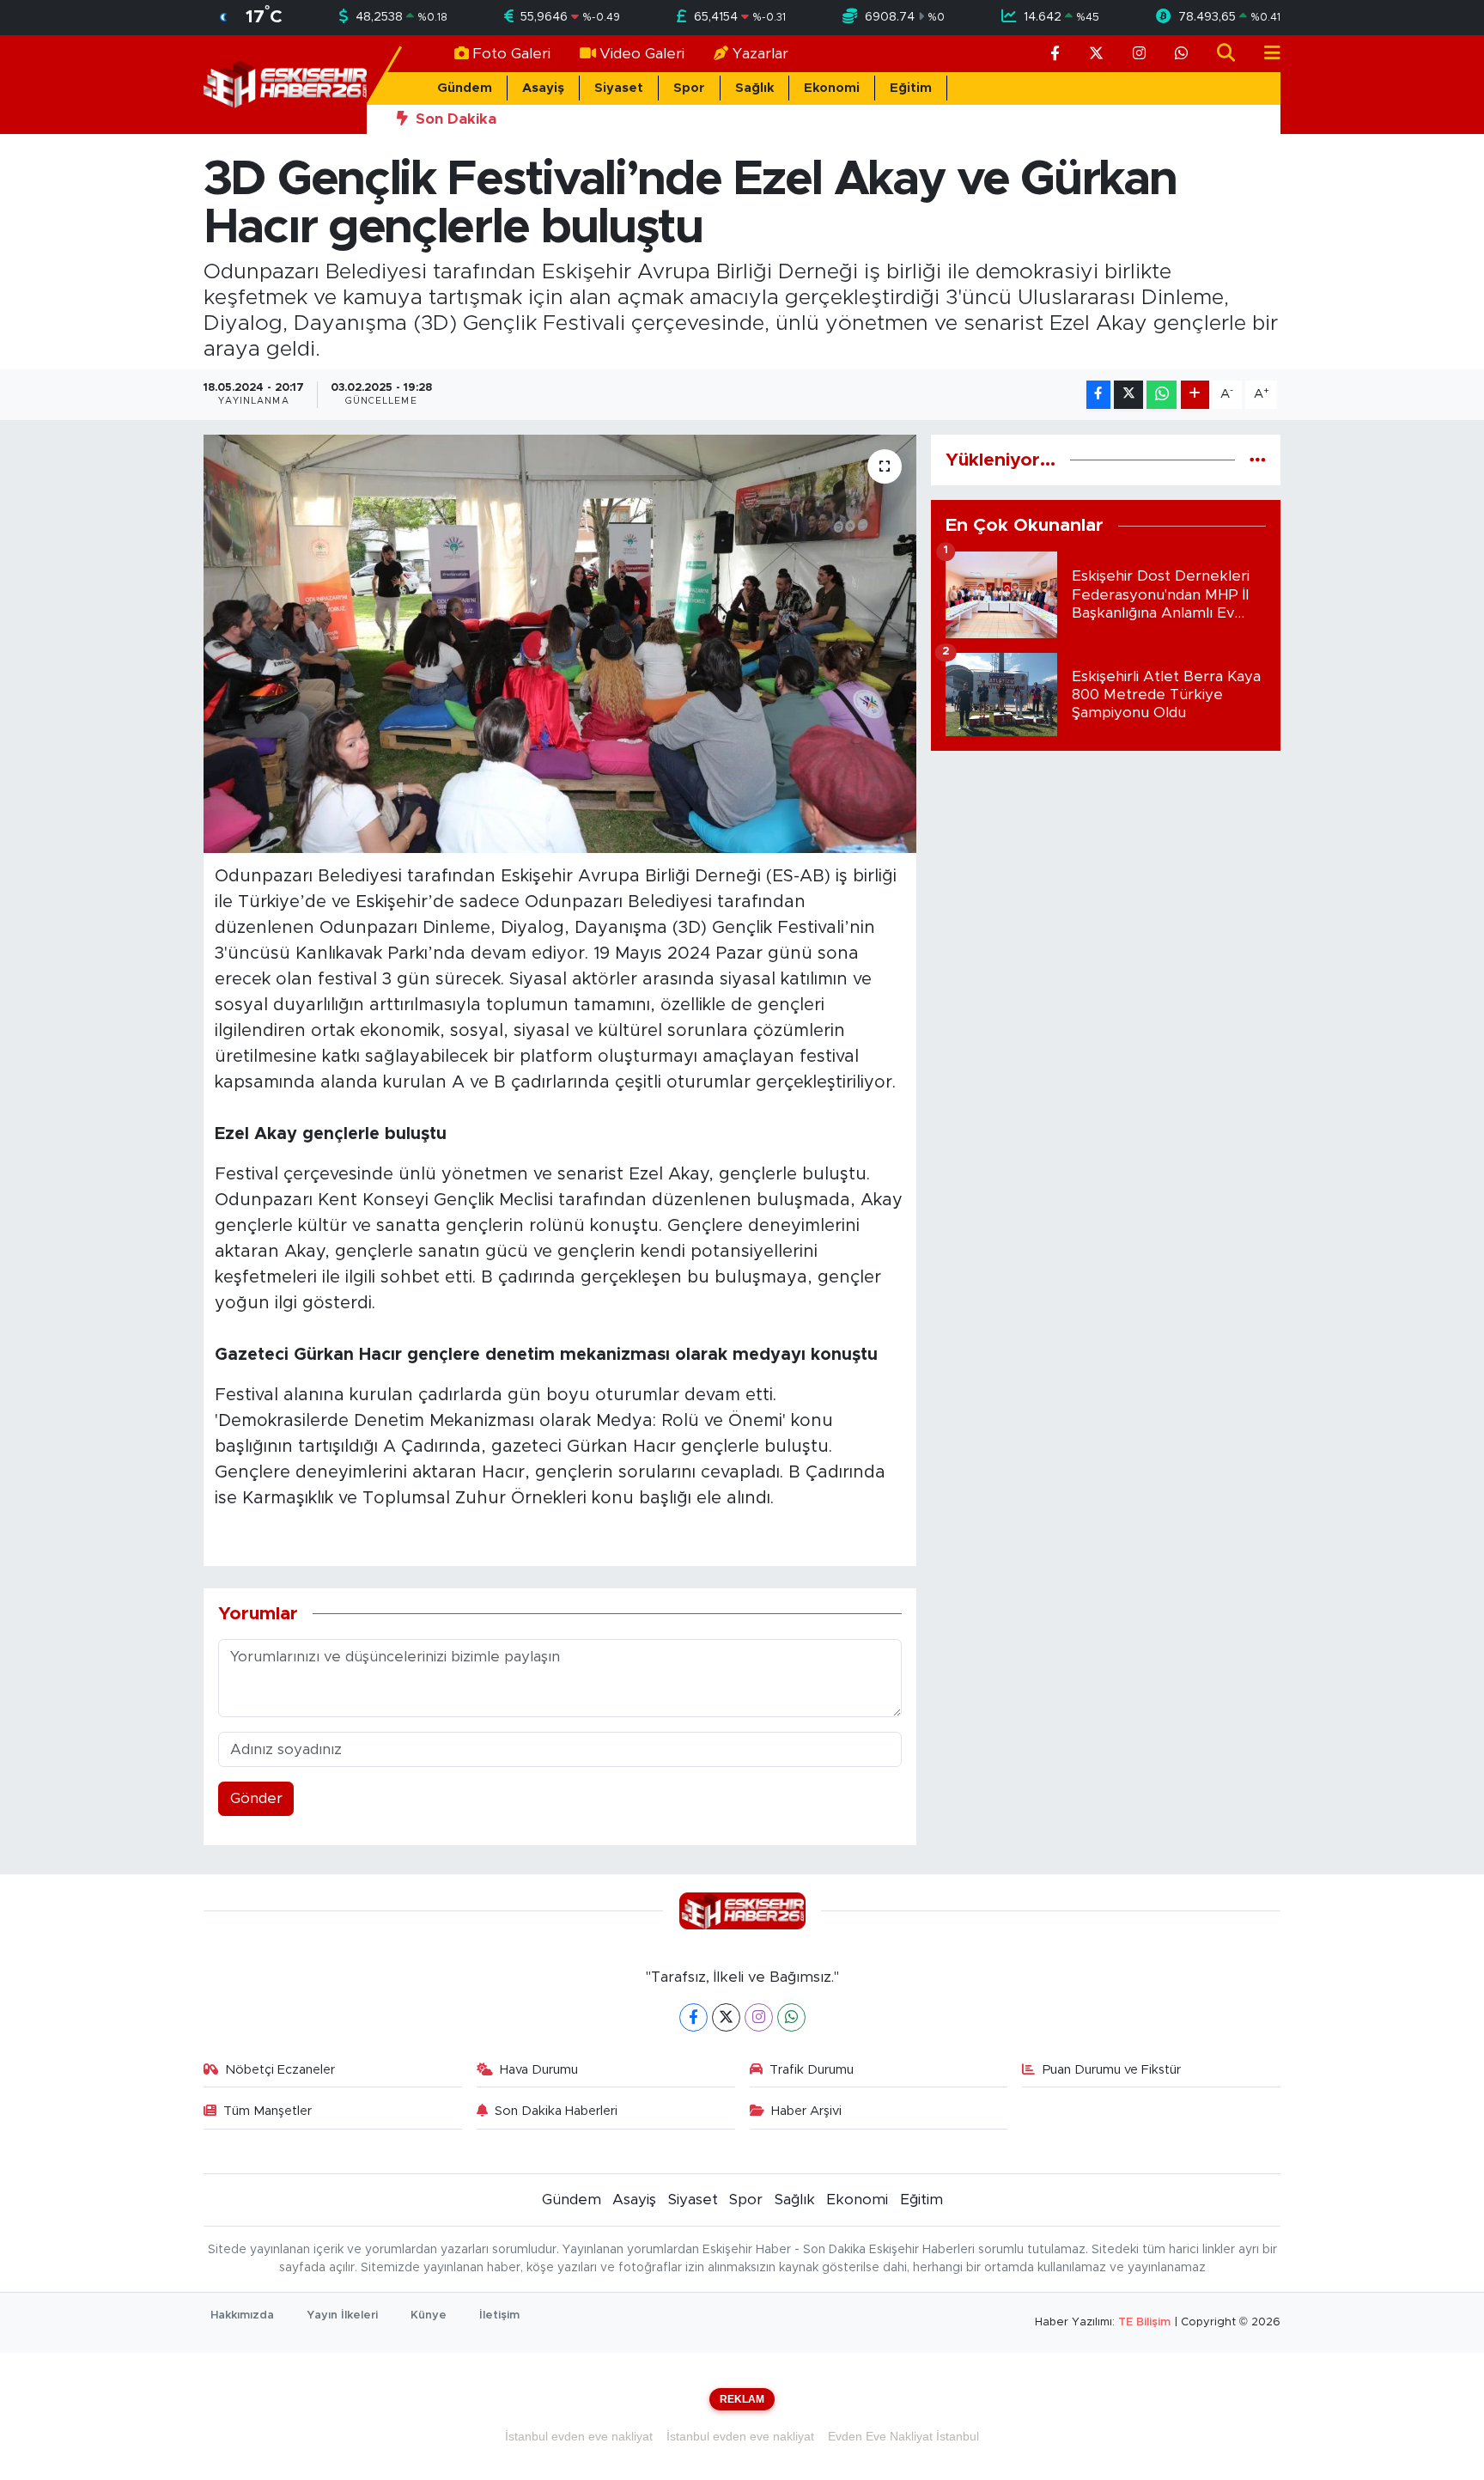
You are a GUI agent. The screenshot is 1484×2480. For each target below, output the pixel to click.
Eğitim (911, 88)
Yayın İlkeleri (342, 2315)
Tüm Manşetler (268, 2111)
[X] (726, 2017)
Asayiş (543, 88)
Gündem (465, 88)
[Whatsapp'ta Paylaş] (1162, 395)
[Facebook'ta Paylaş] (1098, 395)
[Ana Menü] (1265, 54)
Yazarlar (760, 54)
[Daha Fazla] (1195, 395)
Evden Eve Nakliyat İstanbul (903, 2436)
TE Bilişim (1144, 2322)
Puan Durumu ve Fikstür (1112, 2070)
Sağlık (754, 88)
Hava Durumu (539, 2070)
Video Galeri (642, 54)
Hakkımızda (242, 2315)
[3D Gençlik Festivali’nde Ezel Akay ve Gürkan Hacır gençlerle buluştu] (560, 644)
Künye (429, 2315)
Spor (689, 88)
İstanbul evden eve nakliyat (579, 2436)
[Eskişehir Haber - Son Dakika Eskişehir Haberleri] (285, 84)
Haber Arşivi (806, 2111)
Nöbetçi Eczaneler (280, 2070)
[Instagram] (759, 2017)
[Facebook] (693, 2017)
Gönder (256, 1798)
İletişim (499, 2315)
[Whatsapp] (791, 2017)
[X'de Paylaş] (1128, 395)
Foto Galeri (511, 54)
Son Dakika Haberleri (556, 2111)
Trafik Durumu (812, 2070)
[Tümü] (1258, 460)
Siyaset (619, 88)
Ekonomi (832, 88)
